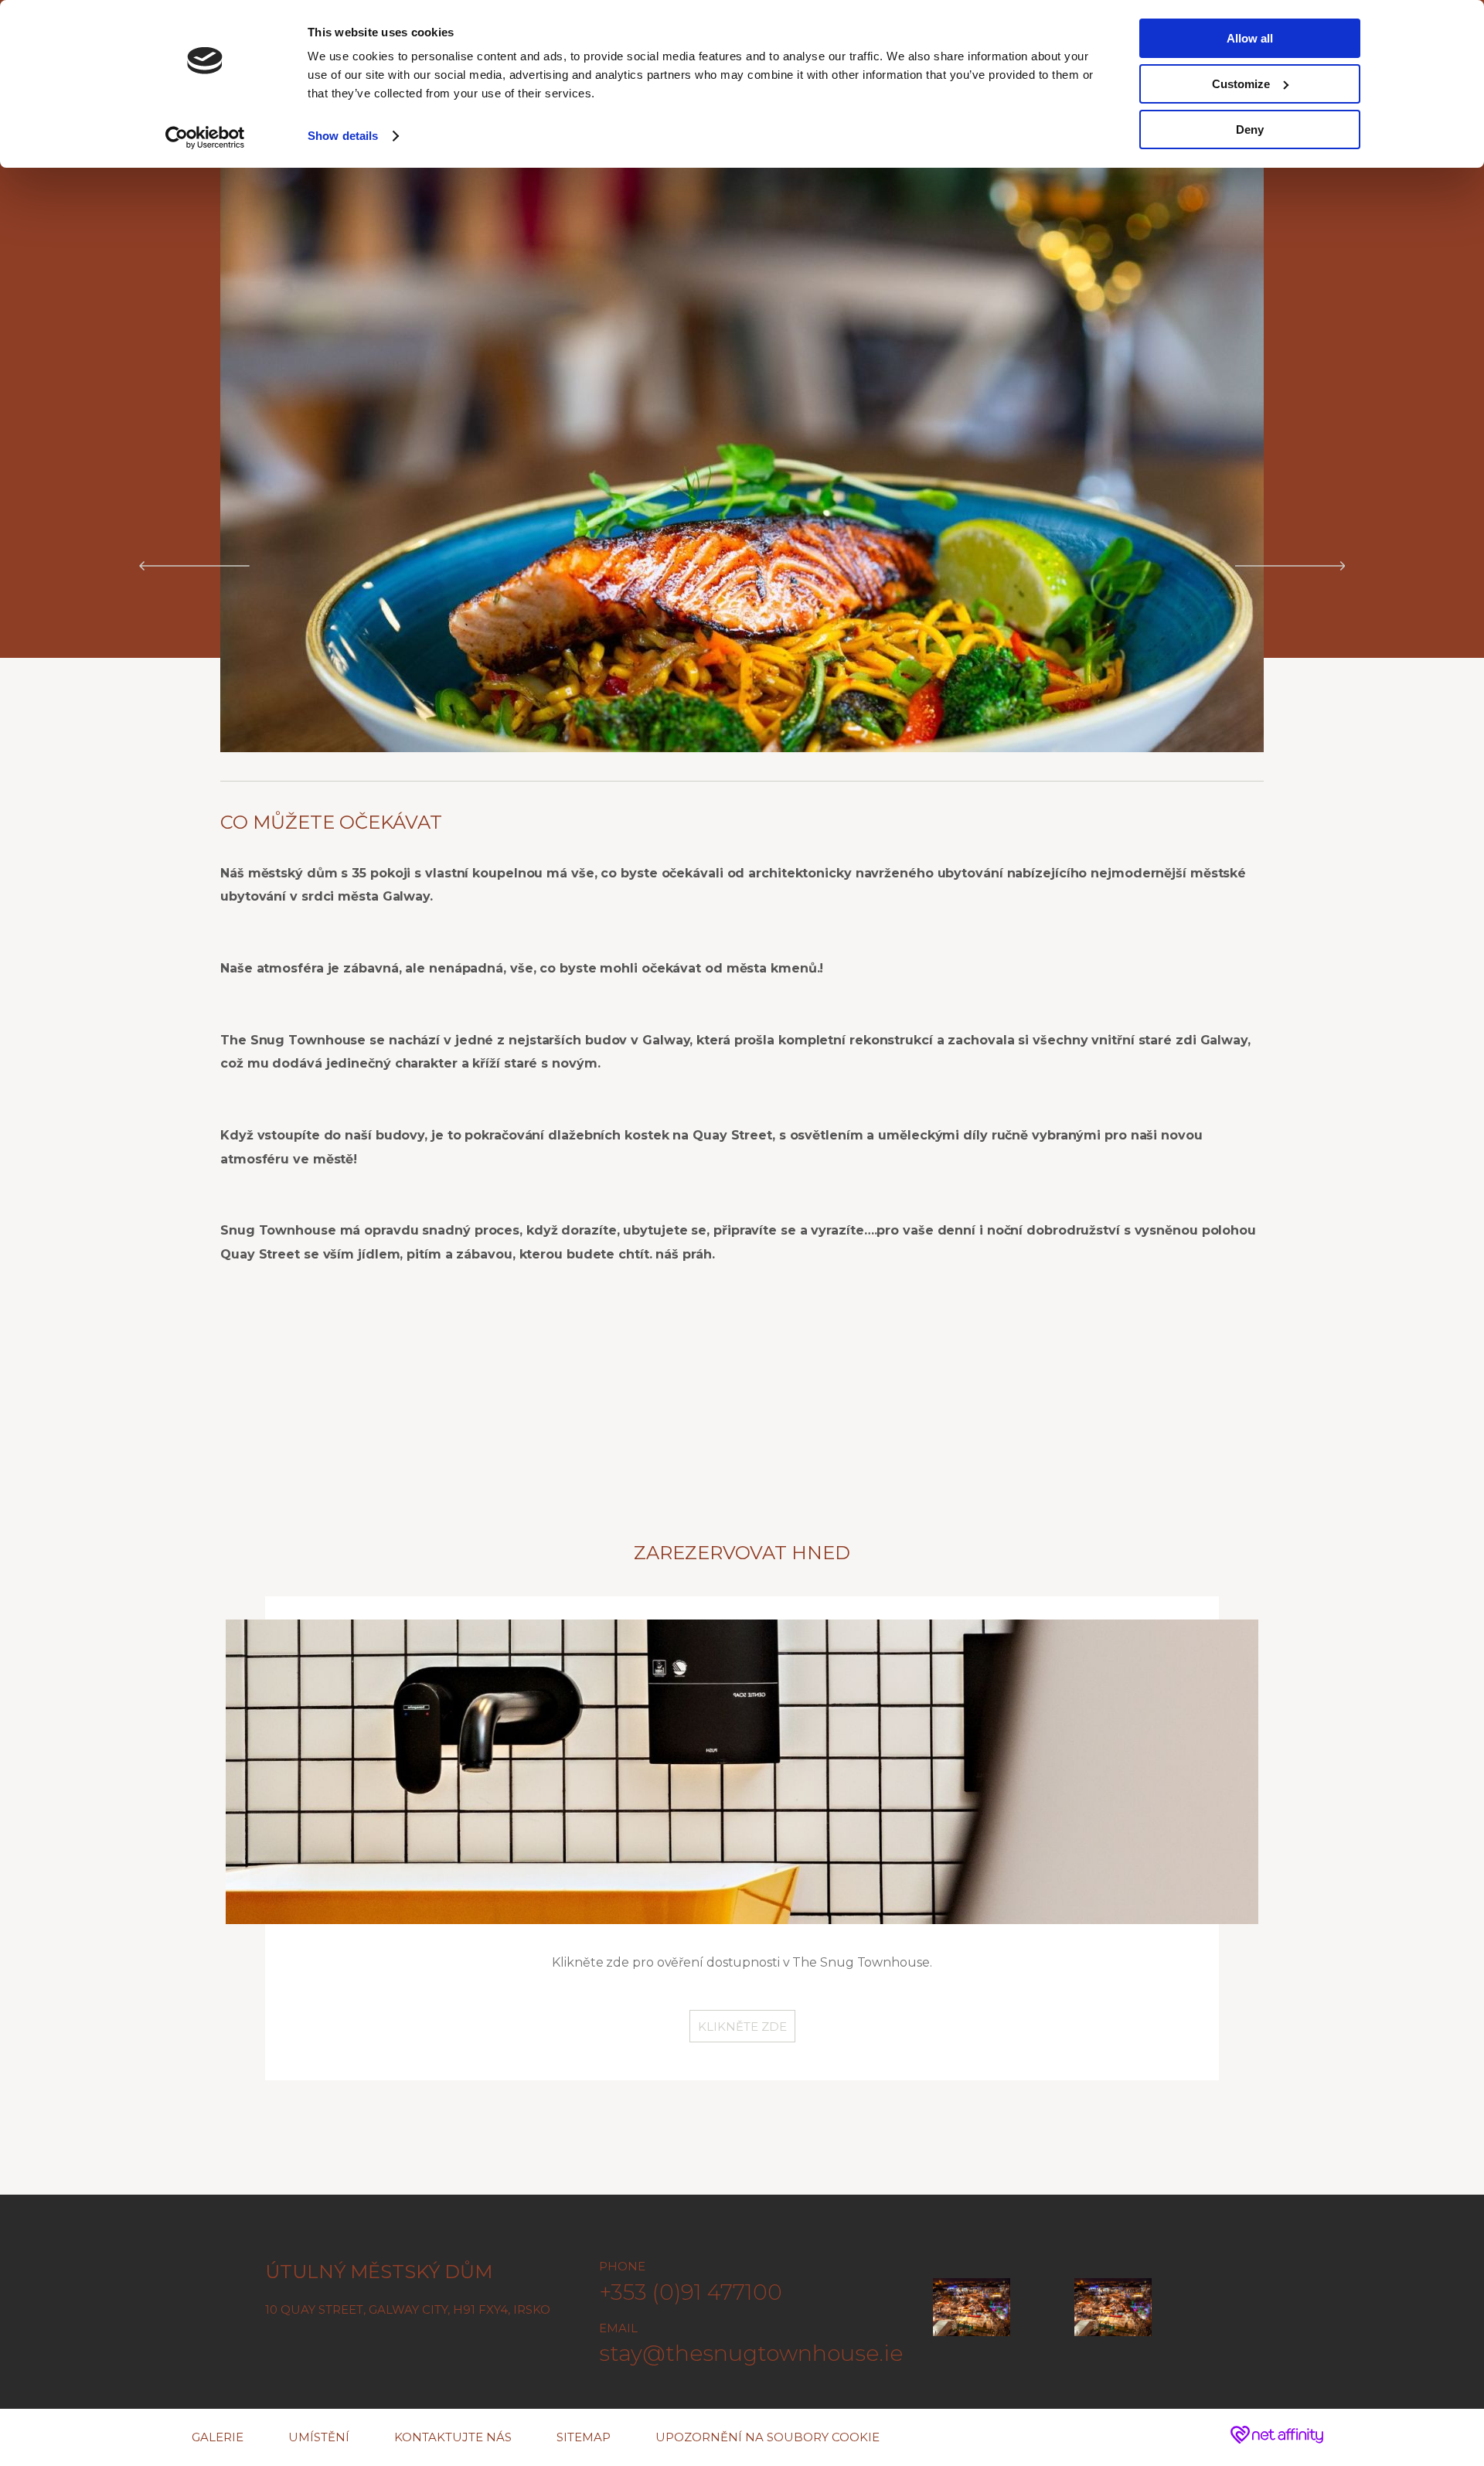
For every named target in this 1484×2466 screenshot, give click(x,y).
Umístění (319, 2437)
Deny (1250, 129)
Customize (1241, 84)
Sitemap (584, 2437)
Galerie (218, 2437)
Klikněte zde (742, 2027)
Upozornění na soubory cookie (768, 2437)
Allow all (1250, 38)
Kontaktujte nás (453, 2437)
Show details (343, 136)
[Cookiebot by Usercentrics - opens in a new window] (205, 138)
